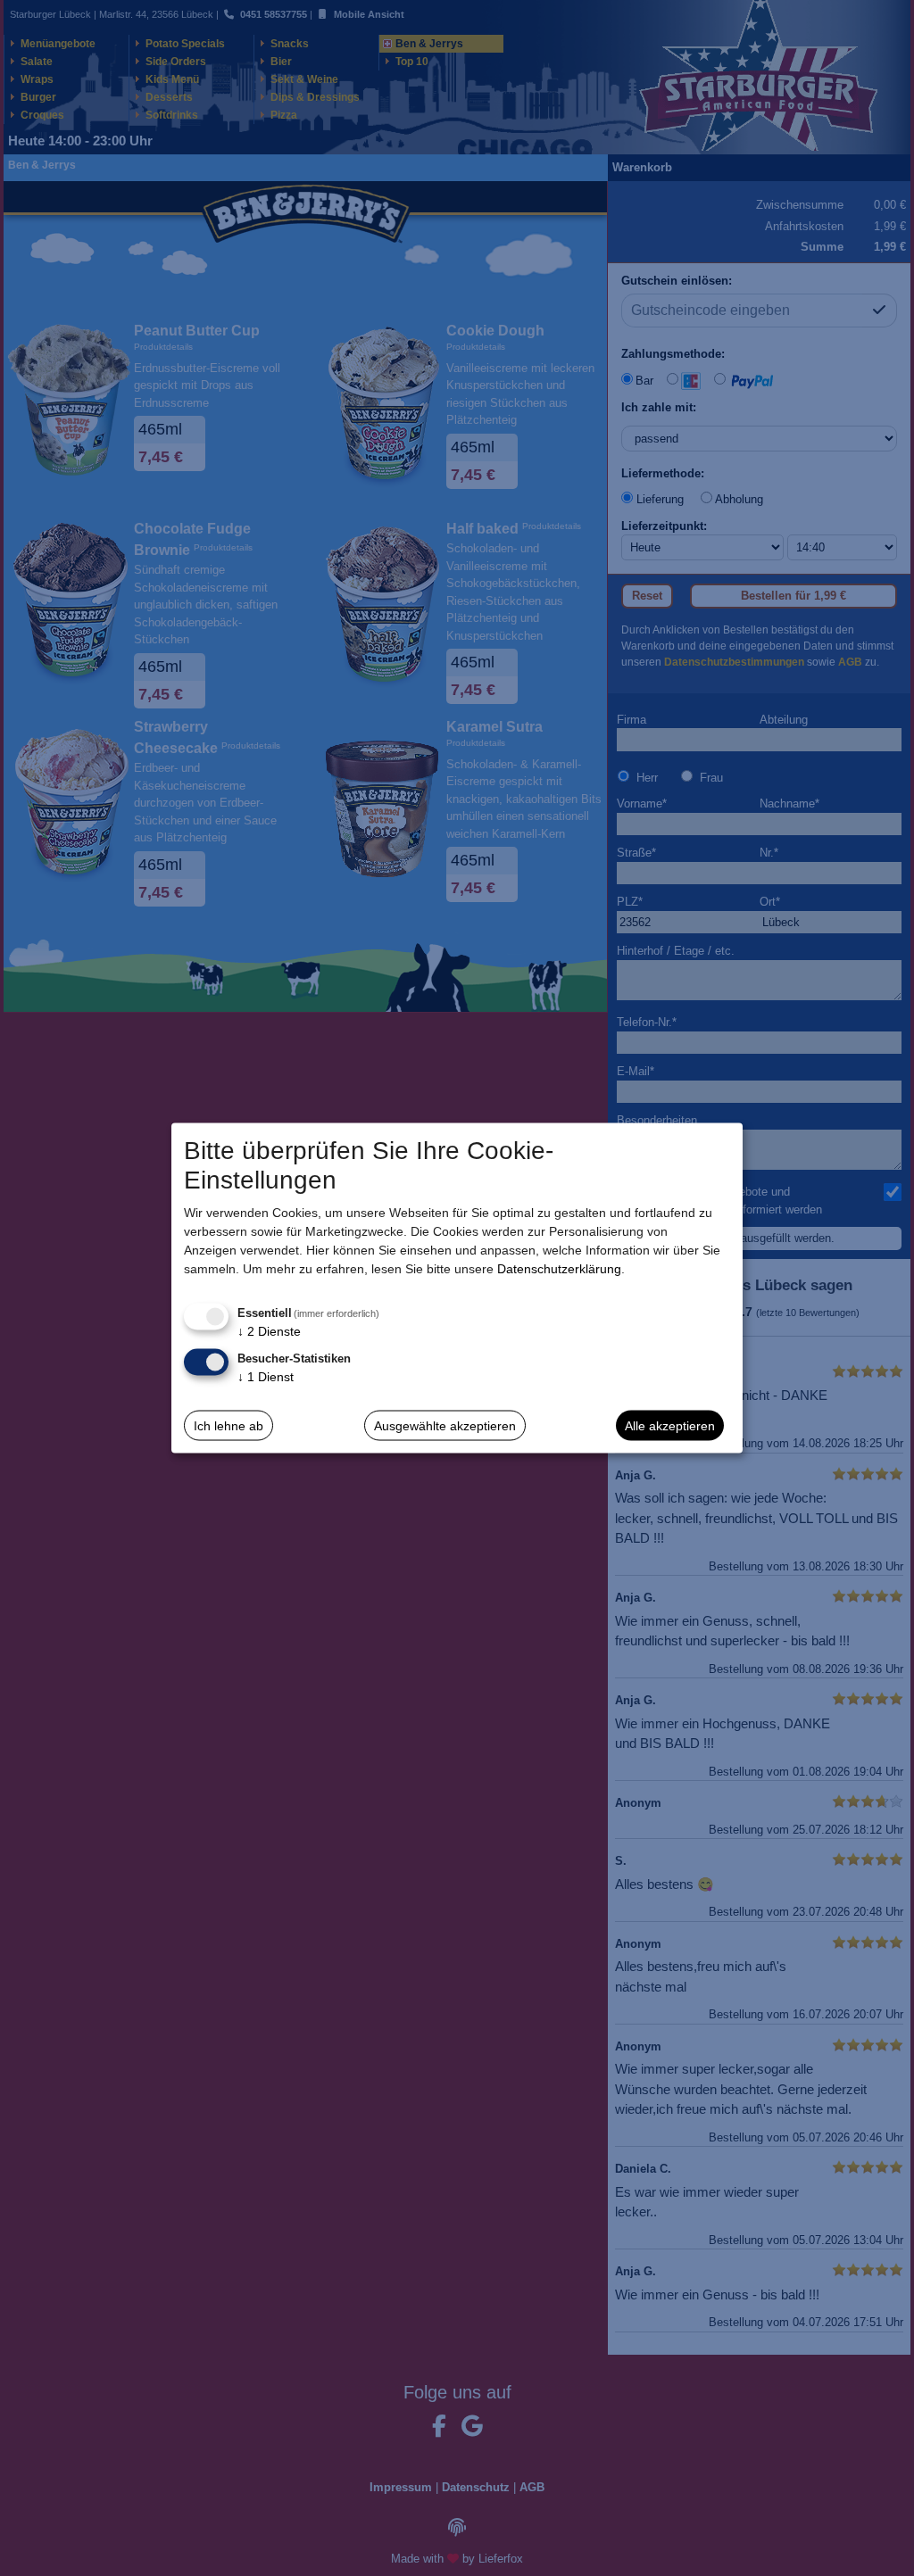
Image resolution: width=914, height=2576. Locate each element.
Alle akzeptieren (670, 1425)
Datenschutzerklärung (559, 1269)
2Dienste (269, 1331)
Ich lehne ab (228, 1425)
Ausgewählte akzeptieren (445, 1425)
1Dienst (266, 1377)
